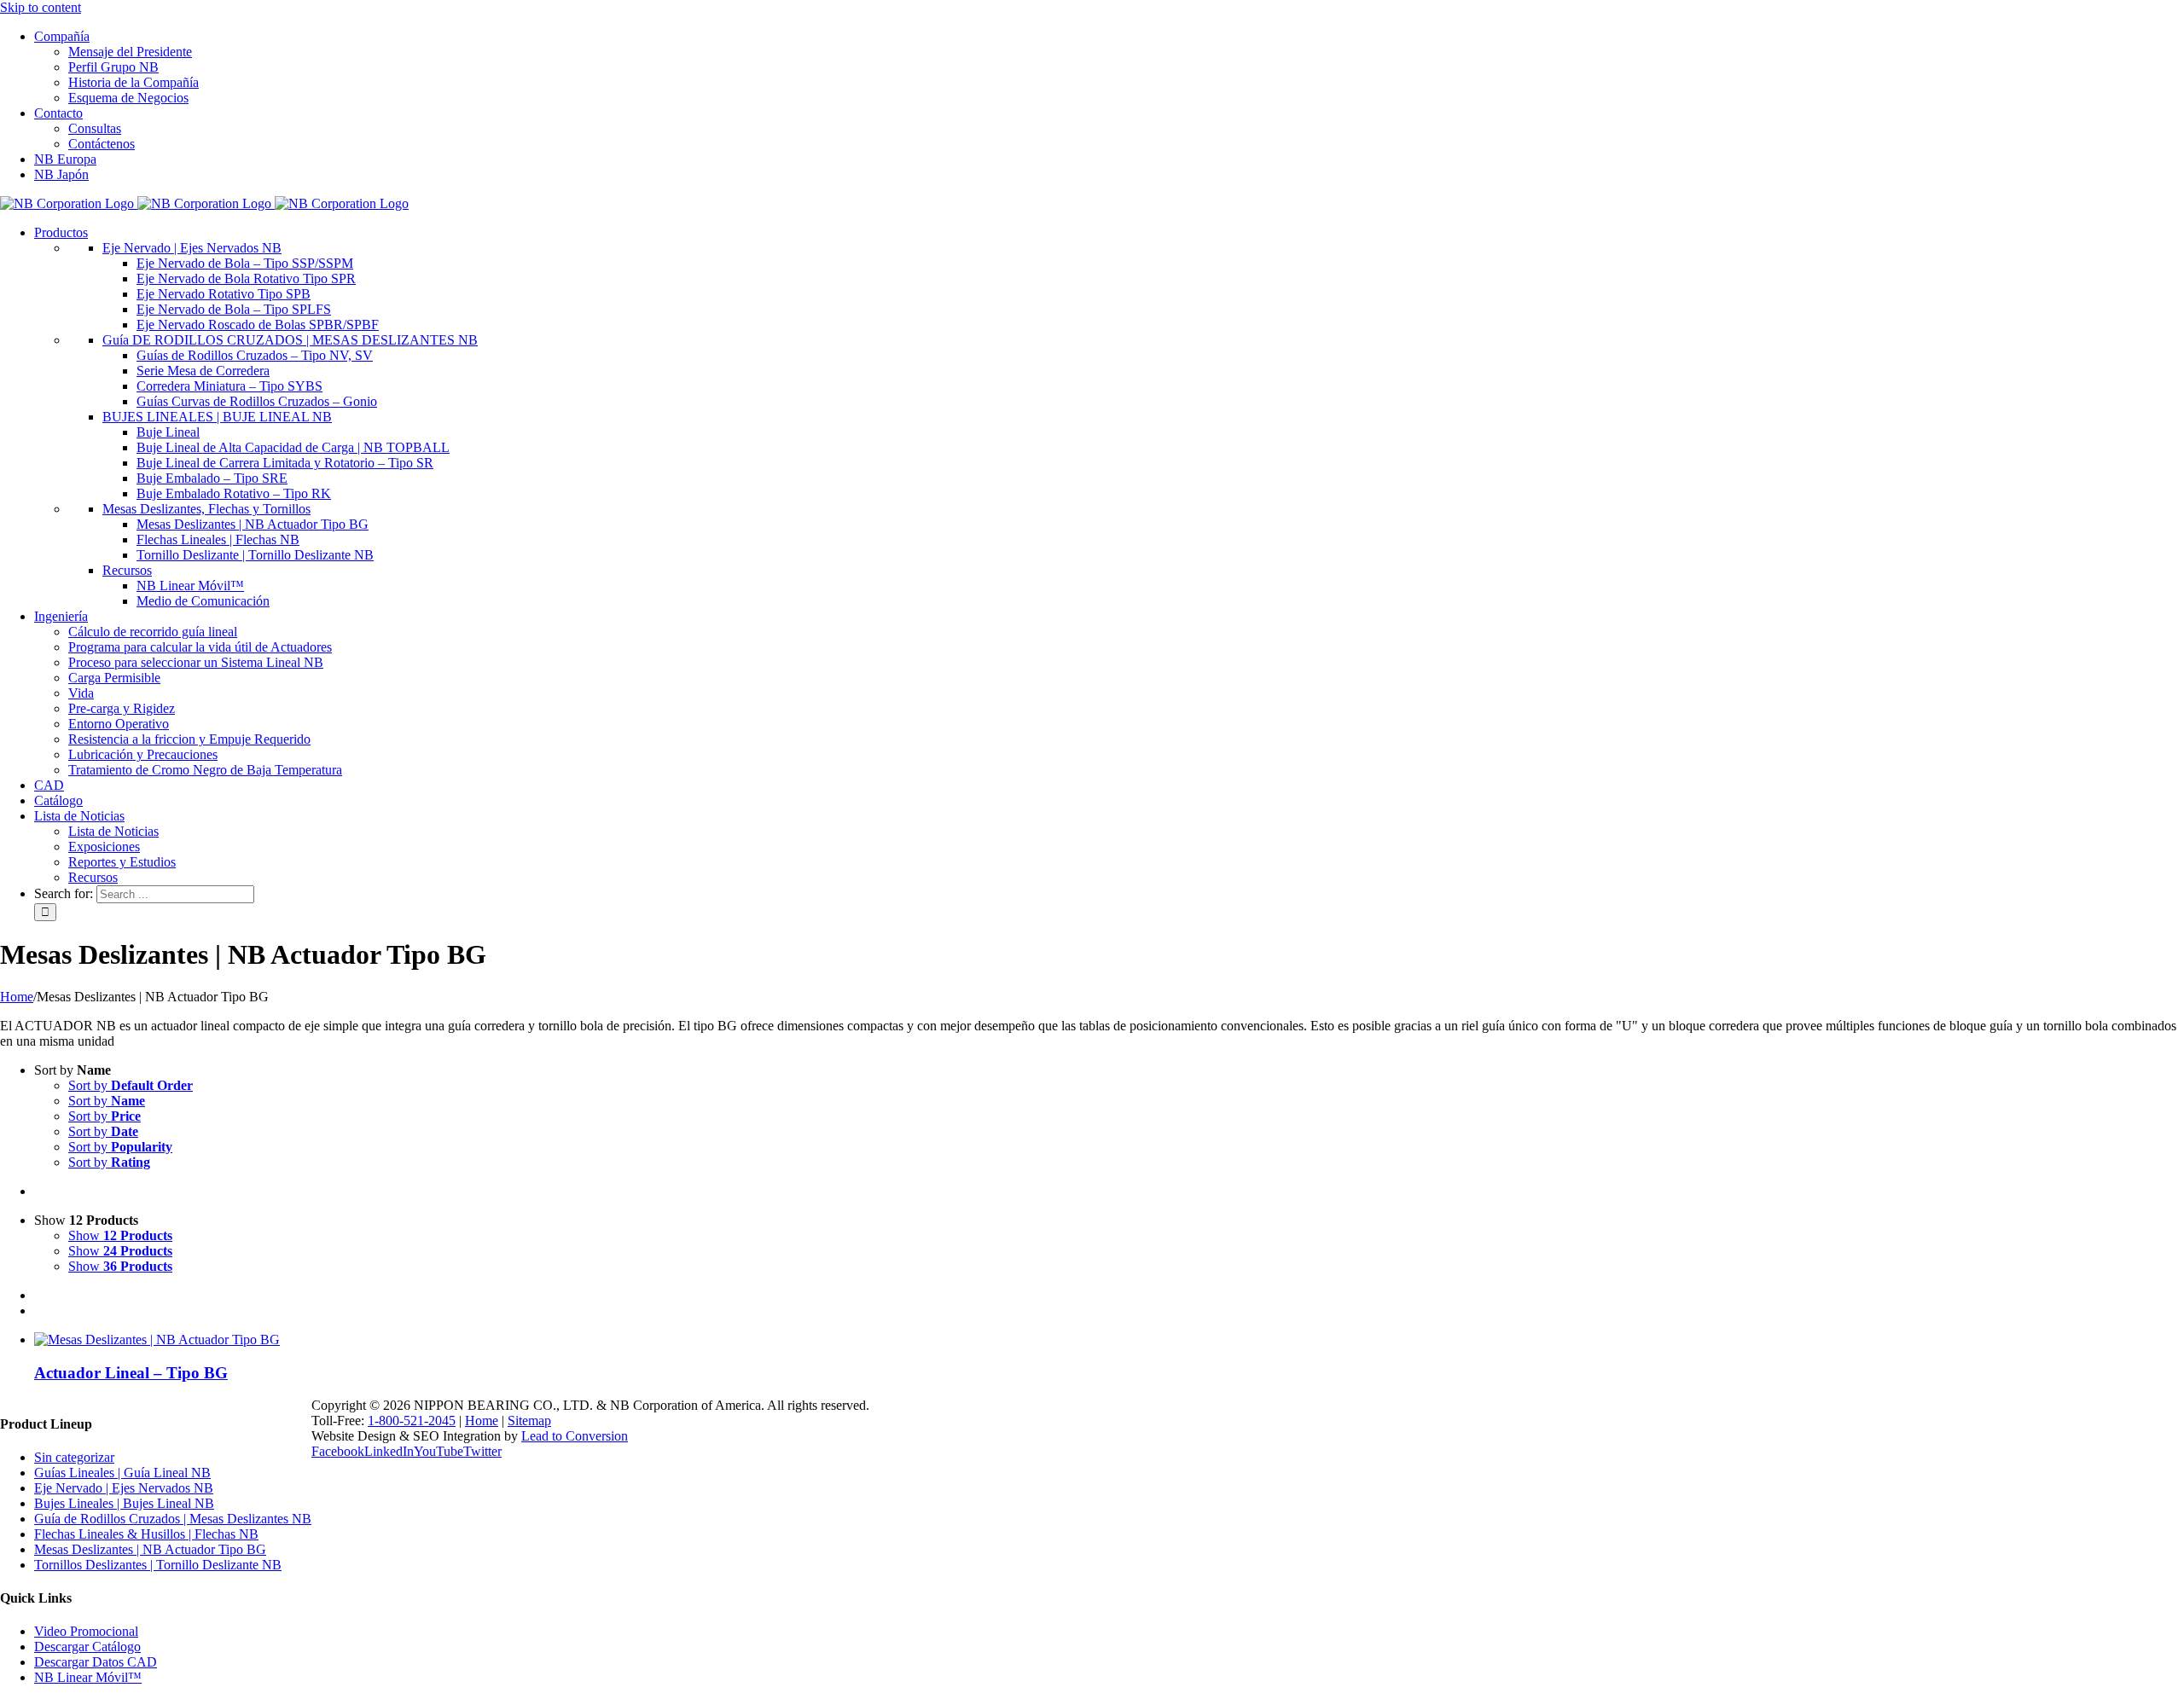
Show (120, 1235)
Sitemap (529, 1421)
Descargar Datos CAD (96, 1662)
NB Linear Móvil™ (88, 1677)
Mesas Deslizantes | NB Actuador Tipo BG (150, 1549)
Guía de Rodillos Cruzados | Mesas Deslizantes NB (173, 1519)
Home (482, 1421)
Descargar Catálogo (87, 1647)
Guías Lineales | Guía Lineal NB (122, 1473)
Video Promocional (86, 1631)
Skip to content (41, 7)
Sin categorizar (74, 1457)
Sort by (131, 1085)
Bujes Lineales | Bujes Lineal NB (124, 1503)
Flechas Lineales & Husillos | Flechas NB (146, 1534)
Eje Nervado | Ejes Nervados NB (124, 1488)
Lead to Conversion (575, 1436)
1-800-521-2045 (412, 1421)
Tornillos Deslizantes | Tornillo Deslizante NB (158, 1565)
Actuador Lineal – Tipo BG (131, 1373)
